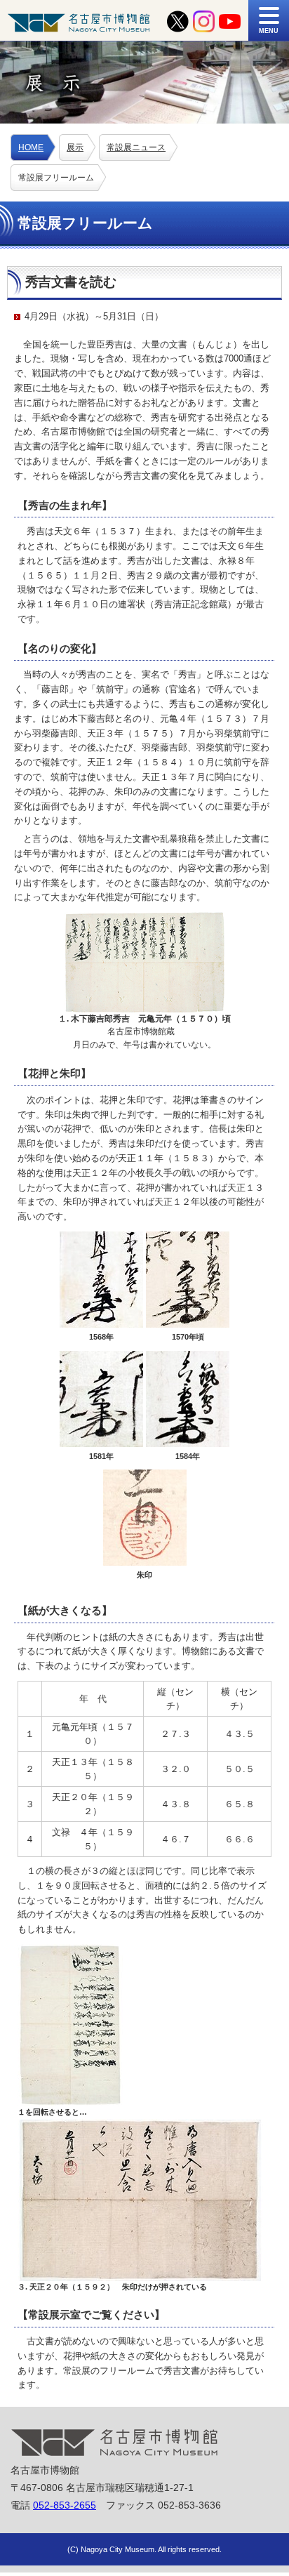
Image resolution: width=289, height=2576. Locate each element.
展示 (75, 147)
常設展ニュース (136, 147)
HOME (31, 147)
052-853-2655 (65, 2505)
